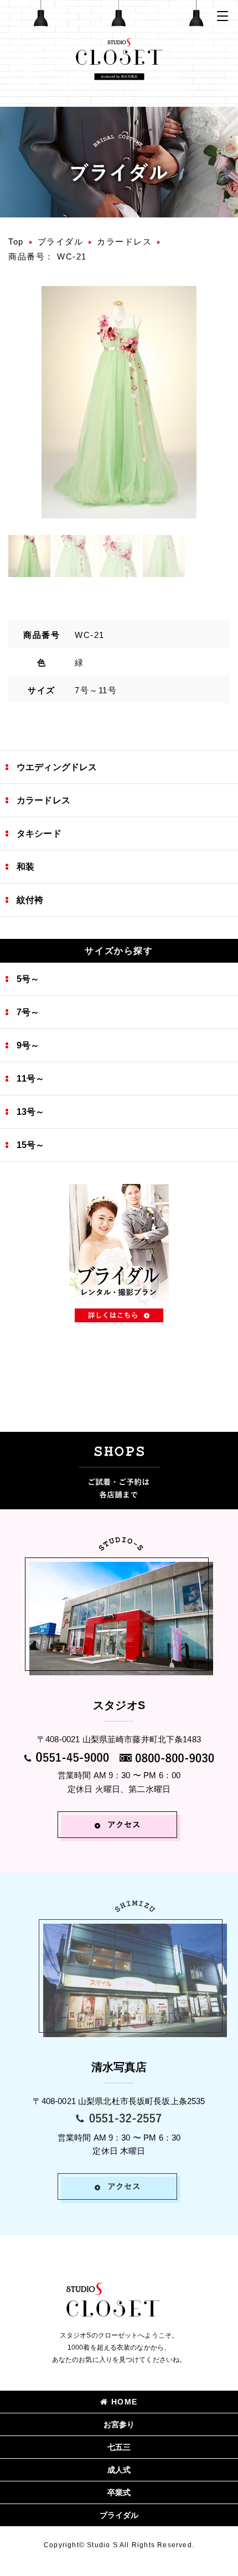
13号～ (31, 1112)
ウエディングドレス (57, 767)
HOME (125, 2402)
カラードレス (124, 242)
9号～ (28, 1045)
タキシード (39, 833)
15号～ (31, 1145)
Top (16, 242)
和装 (25, 867)
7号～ (28, 1012)
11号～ (31, 1079)
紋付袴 (30, 900)
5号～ (28, 979)
